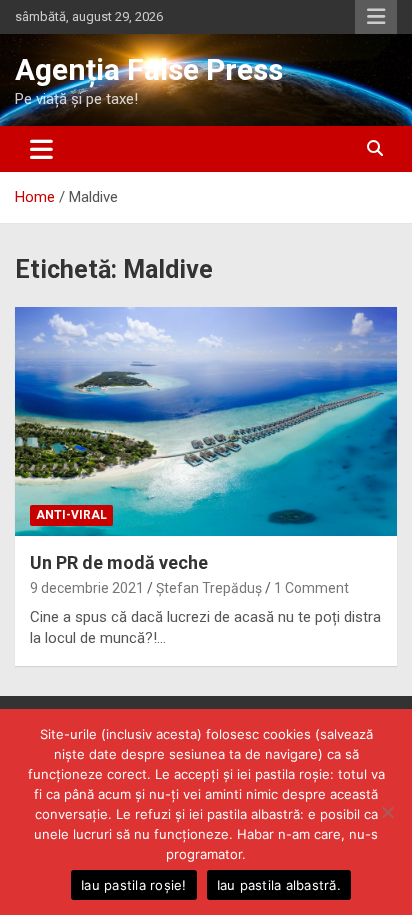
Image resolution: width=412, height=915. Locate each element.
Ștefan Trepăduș (209, 588)
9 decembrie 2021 (87, 588)
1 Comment (311, 588)
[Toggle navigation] (41, 149)
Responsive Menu (376, 17)
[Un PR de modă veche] (206, 421)
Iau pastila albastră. (279, 885)
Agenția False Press (149, 69)
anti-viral (71, 515)
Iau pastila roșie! (134, 885)
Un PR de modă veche (119, 562)
